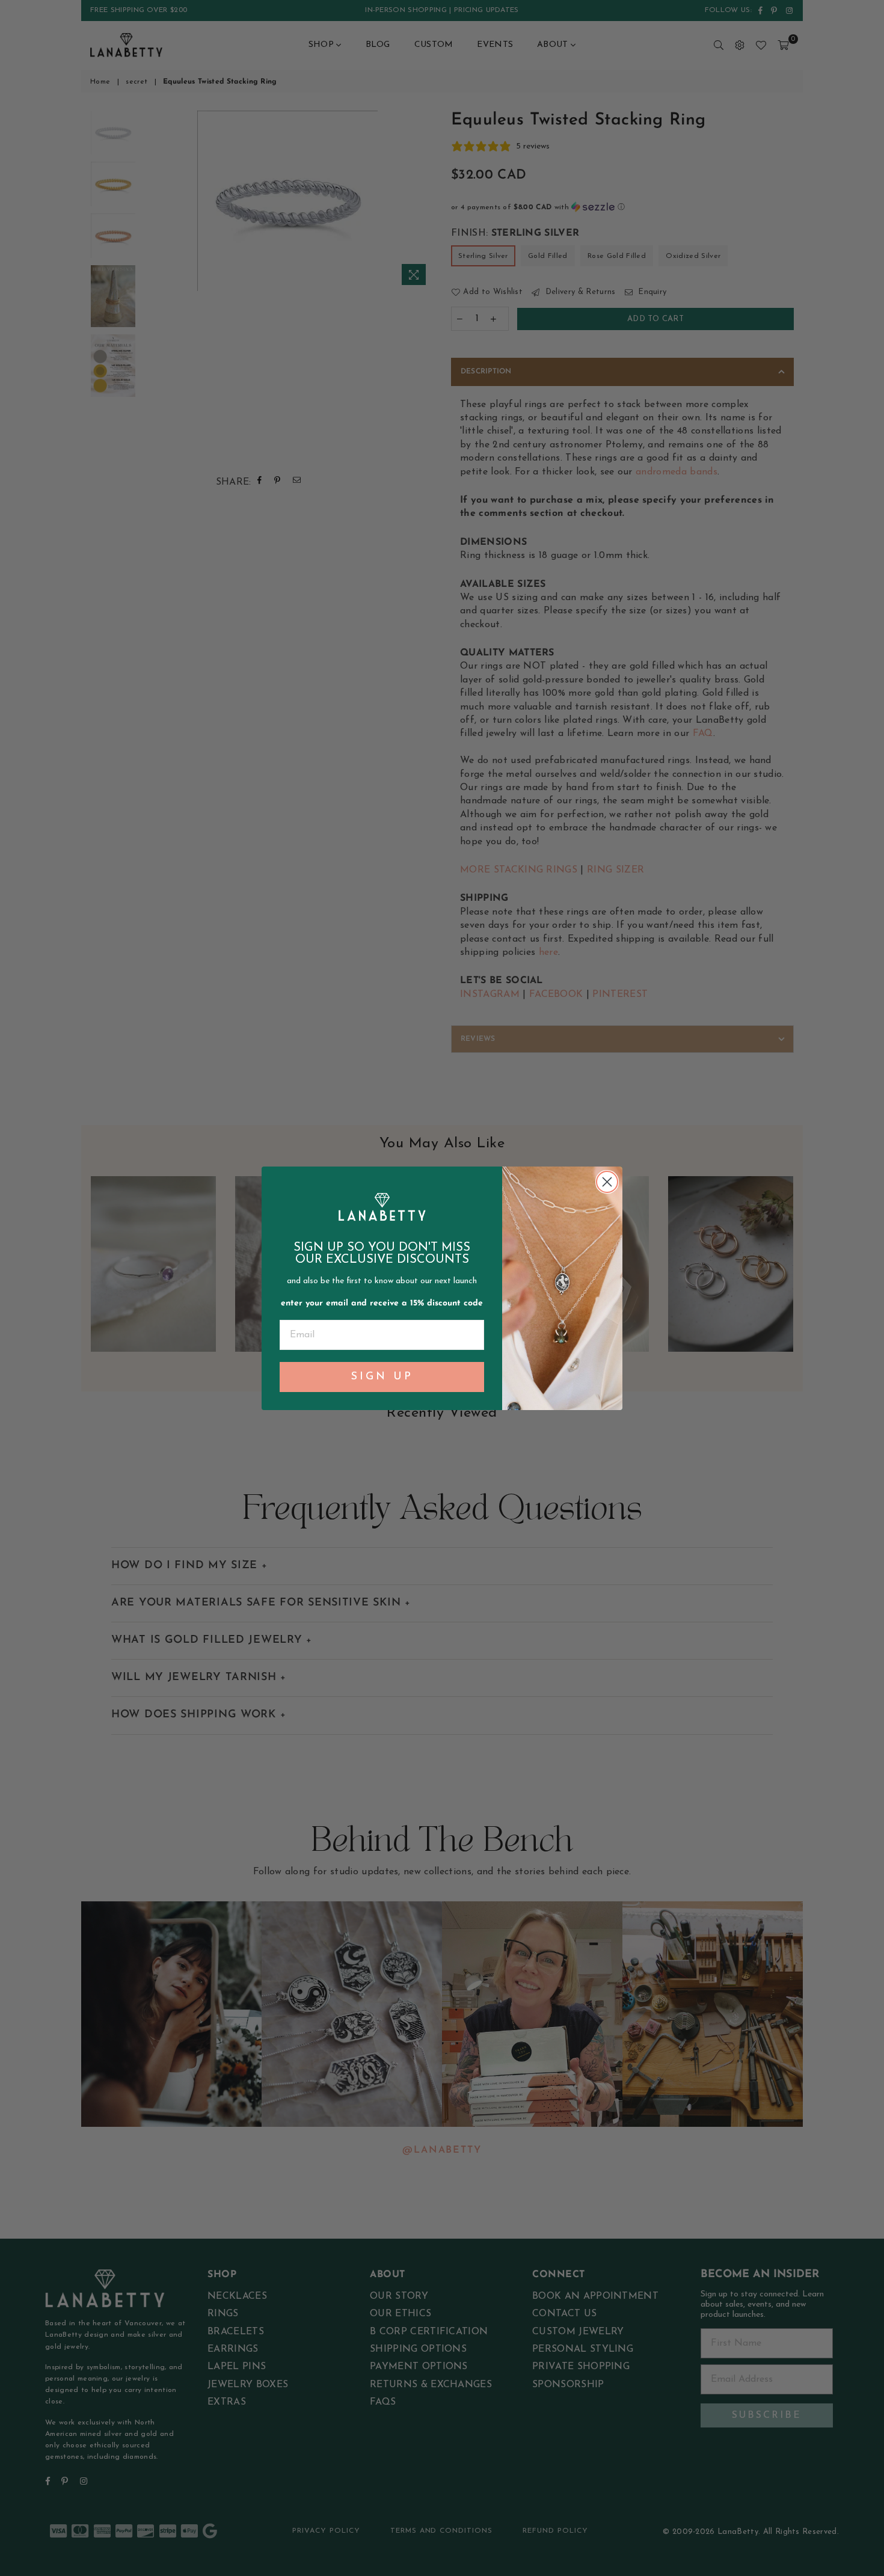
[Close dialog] (607, 1182)
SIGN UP (382, 1377)
